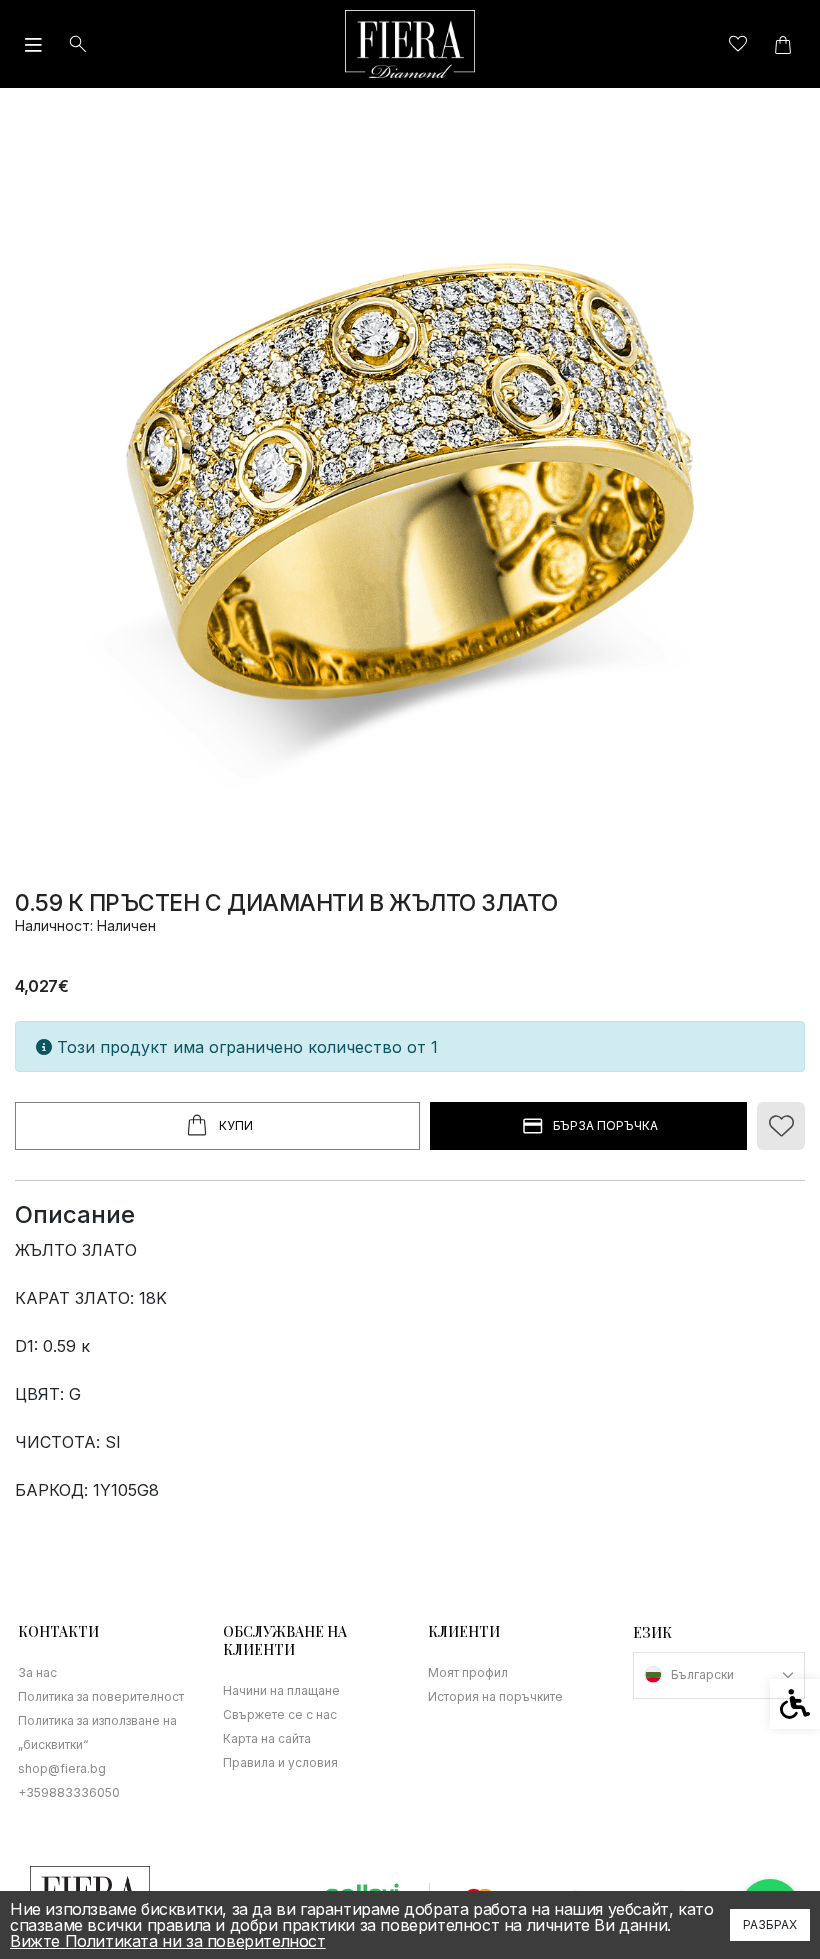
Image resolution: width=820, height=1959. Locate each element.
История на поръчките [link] (495, 1696)
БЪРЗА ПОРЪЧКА (605, 1125)
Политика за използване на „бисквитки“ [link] (97, 1732)
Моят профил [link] (468, 1672)
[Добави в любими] (781, 1126)
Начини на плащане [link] (281, 1690)
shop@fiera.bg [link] (62, 1768)
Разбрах (770, 1924)
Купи (236, 1125)
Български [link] (702, 1674)
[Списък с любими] (737, 44)
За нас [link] (37, 1672)
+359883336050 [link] (69, 1792)
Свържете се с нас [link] (280, 1714)
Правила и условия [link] (280, 1762)
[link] (410, 44)
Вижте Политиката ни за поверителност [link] (168, 1941)
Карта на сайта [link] (267, 1738)
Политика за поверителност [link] (101, 1696)
